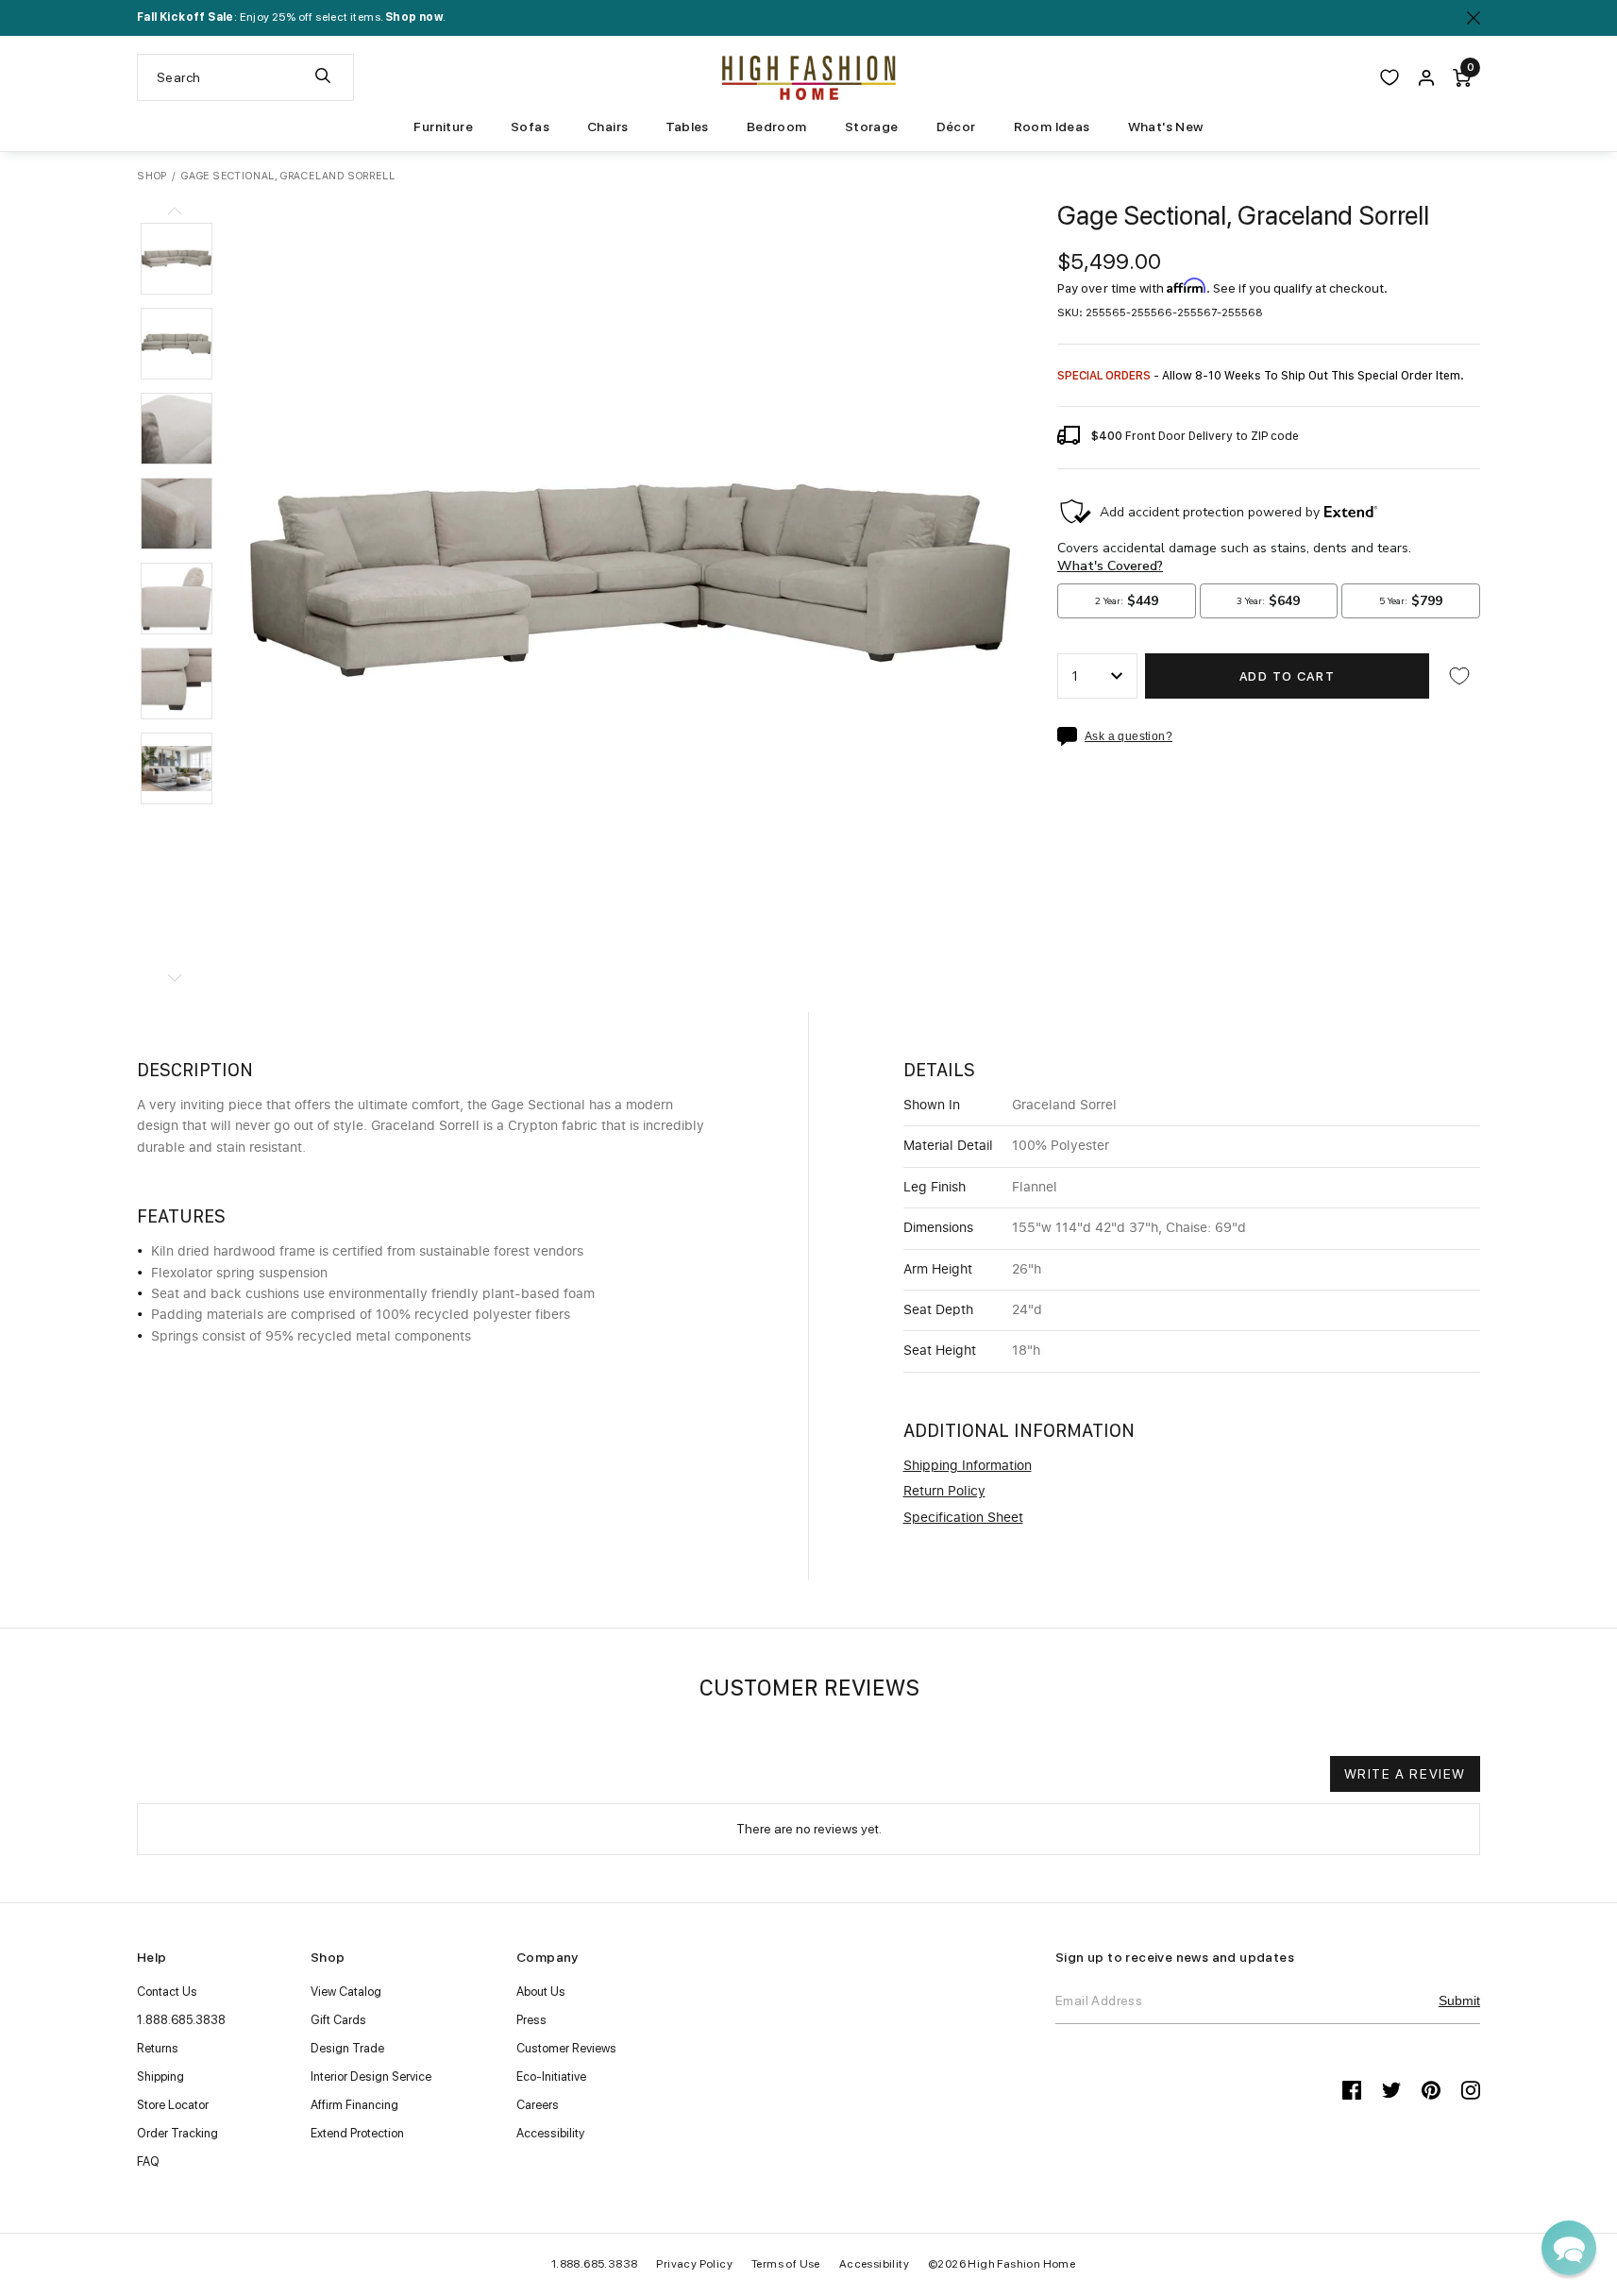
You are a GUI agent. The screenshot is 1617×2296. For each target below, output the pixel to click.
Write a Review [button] (1405, 1774)
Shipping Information (968, 1466)
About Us (541, 1992)
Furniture (443, 127)
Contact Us (167, 1992)
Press (531, 2020)
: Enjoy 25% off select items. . (291, 17)
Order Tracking (177, 2133)
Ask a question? (1129, 737)
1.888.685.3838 (181, 2020)
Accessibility (550, 2133)
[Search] (323, 77)
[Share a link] (1071, 736)
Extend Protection (357, 2133)
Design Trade (347, 2048)
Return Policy (944, 1492)
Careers (538, 2105)
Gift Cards (338, 2020)
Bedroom (777, 127)
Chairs (607, 127)
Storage (872, 127)
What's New (1166, 127)
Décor (956, 127)
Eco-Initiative (551, 2077)
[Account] (1426, 77)
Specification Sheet (963, 1518)
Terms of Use (786, 2264)
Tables (687, 127)
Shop (152, 176)
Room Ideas (1052, 127)
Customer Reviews (566, 2048)
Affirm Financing (354, 2105)
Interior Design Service (371, 2077)
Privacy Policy (694, 2264)
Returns (158, 2048)
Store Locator (173, 2105)
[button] (177, 259)
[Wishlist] (1390, 77)
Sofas (530, 127)
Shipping (160, 2077)
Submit (1459, 2001)
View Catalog (346, 1992)
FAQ (148, 2161)
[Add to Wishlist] (1459, 676)
